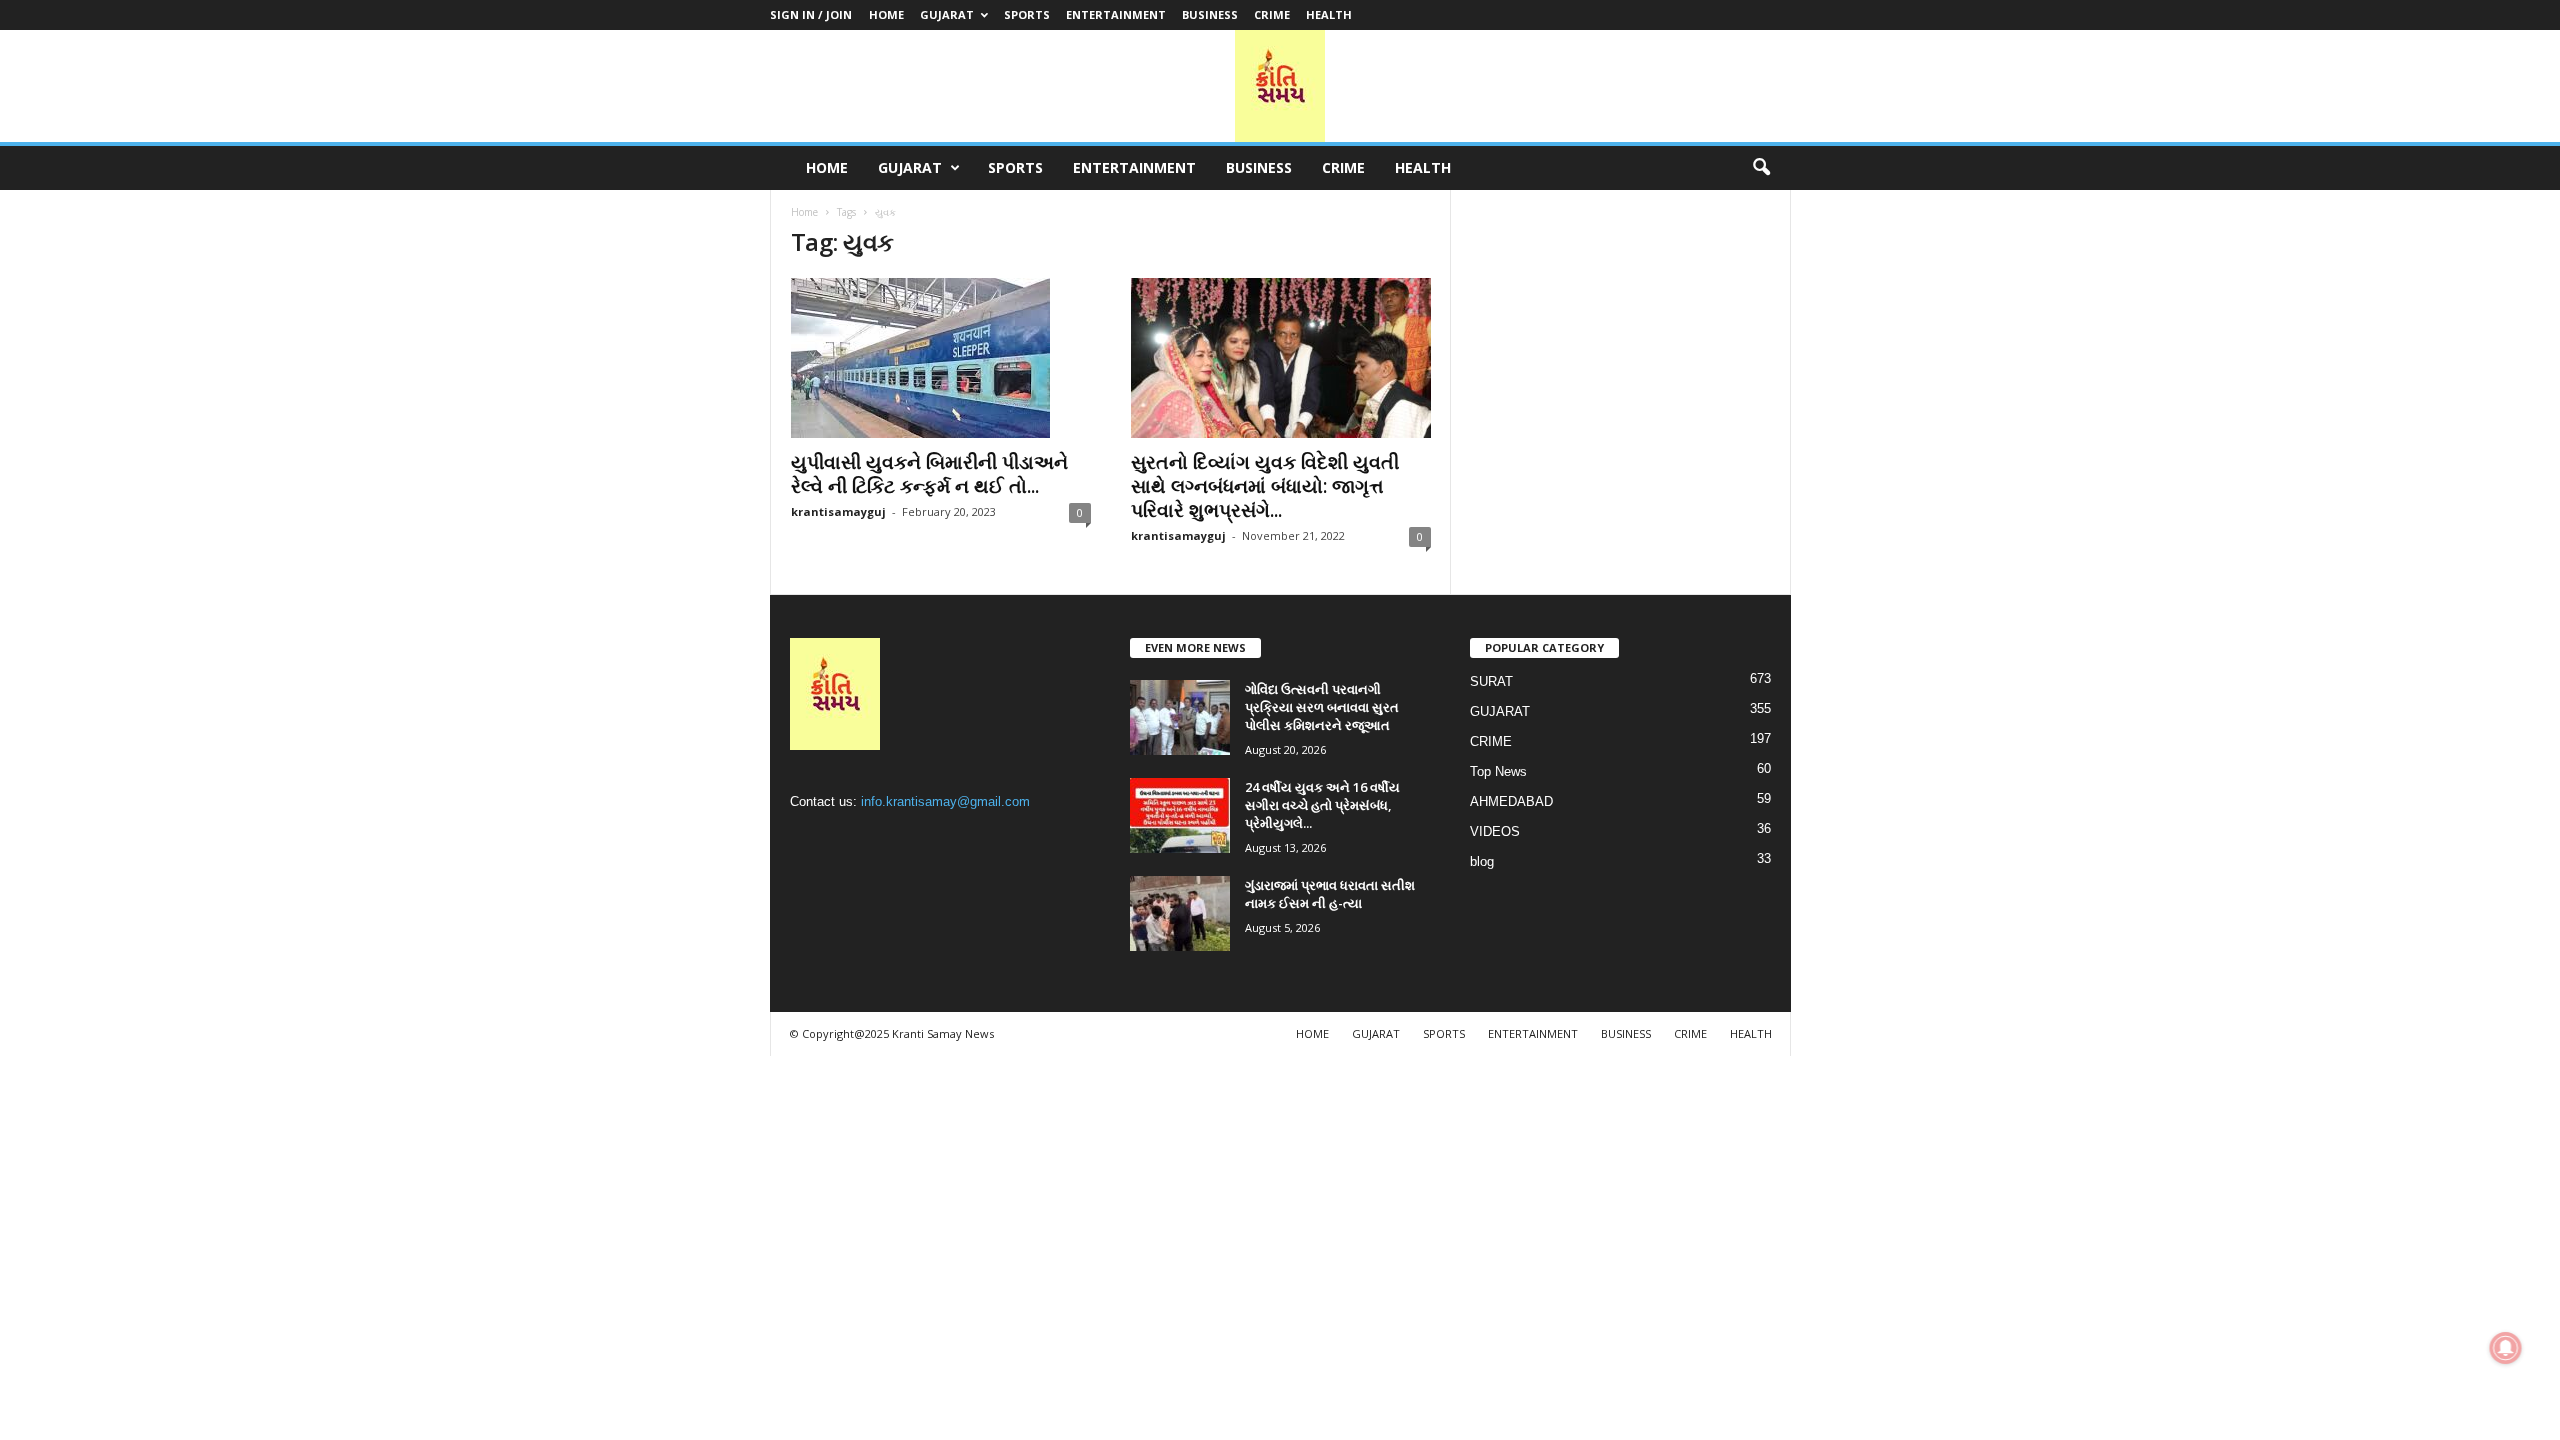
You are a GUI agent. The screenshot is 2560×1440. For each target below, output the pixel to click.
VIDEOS (1495, 831)
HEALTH (1329, 14)
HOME (886, 14)
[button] (1761, 168)
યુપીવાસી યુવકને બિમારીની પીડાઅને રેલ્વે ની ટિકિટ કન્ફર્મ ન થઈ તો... (929, 474)
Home (804, 212)
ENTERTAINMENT (1116, 14)
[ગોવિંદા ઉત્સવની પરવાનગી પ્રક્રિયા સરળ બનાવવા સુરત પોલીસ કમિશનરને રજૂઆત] (1180, 717)
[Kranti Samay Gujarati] (1280, 86)
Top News (1498, 771)
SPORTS (1027, 14)
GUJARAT (947, 14)
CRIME (1272, 14)
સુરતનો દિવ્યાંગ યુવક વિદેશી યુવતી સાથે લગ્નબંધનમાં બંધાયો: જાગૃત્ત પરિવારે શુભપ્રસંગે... (1265, 486)
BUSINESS (1210, 14)
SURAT (1491, 681)
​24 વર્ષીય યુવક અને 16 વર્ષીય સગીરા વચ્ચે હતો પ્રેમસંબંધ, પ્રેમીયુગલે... (1322, 805)
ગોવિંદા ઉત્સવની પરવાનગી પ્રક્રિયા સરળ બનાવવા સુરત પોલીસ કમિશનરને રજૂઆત (1322, 707)
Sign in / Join (811, 14)
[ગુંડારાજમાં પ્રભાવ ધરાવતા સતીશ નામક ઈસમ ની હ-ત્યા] (1180, 913)
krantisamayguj (838, 511)
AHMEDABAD (1511, 801)
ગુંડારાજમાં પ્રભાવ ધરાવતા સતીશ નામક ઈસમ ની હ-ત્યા (1330, 894)
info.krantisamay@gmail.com (945, 801)
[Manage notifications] (2506, 1348)
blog (1482, 861)
